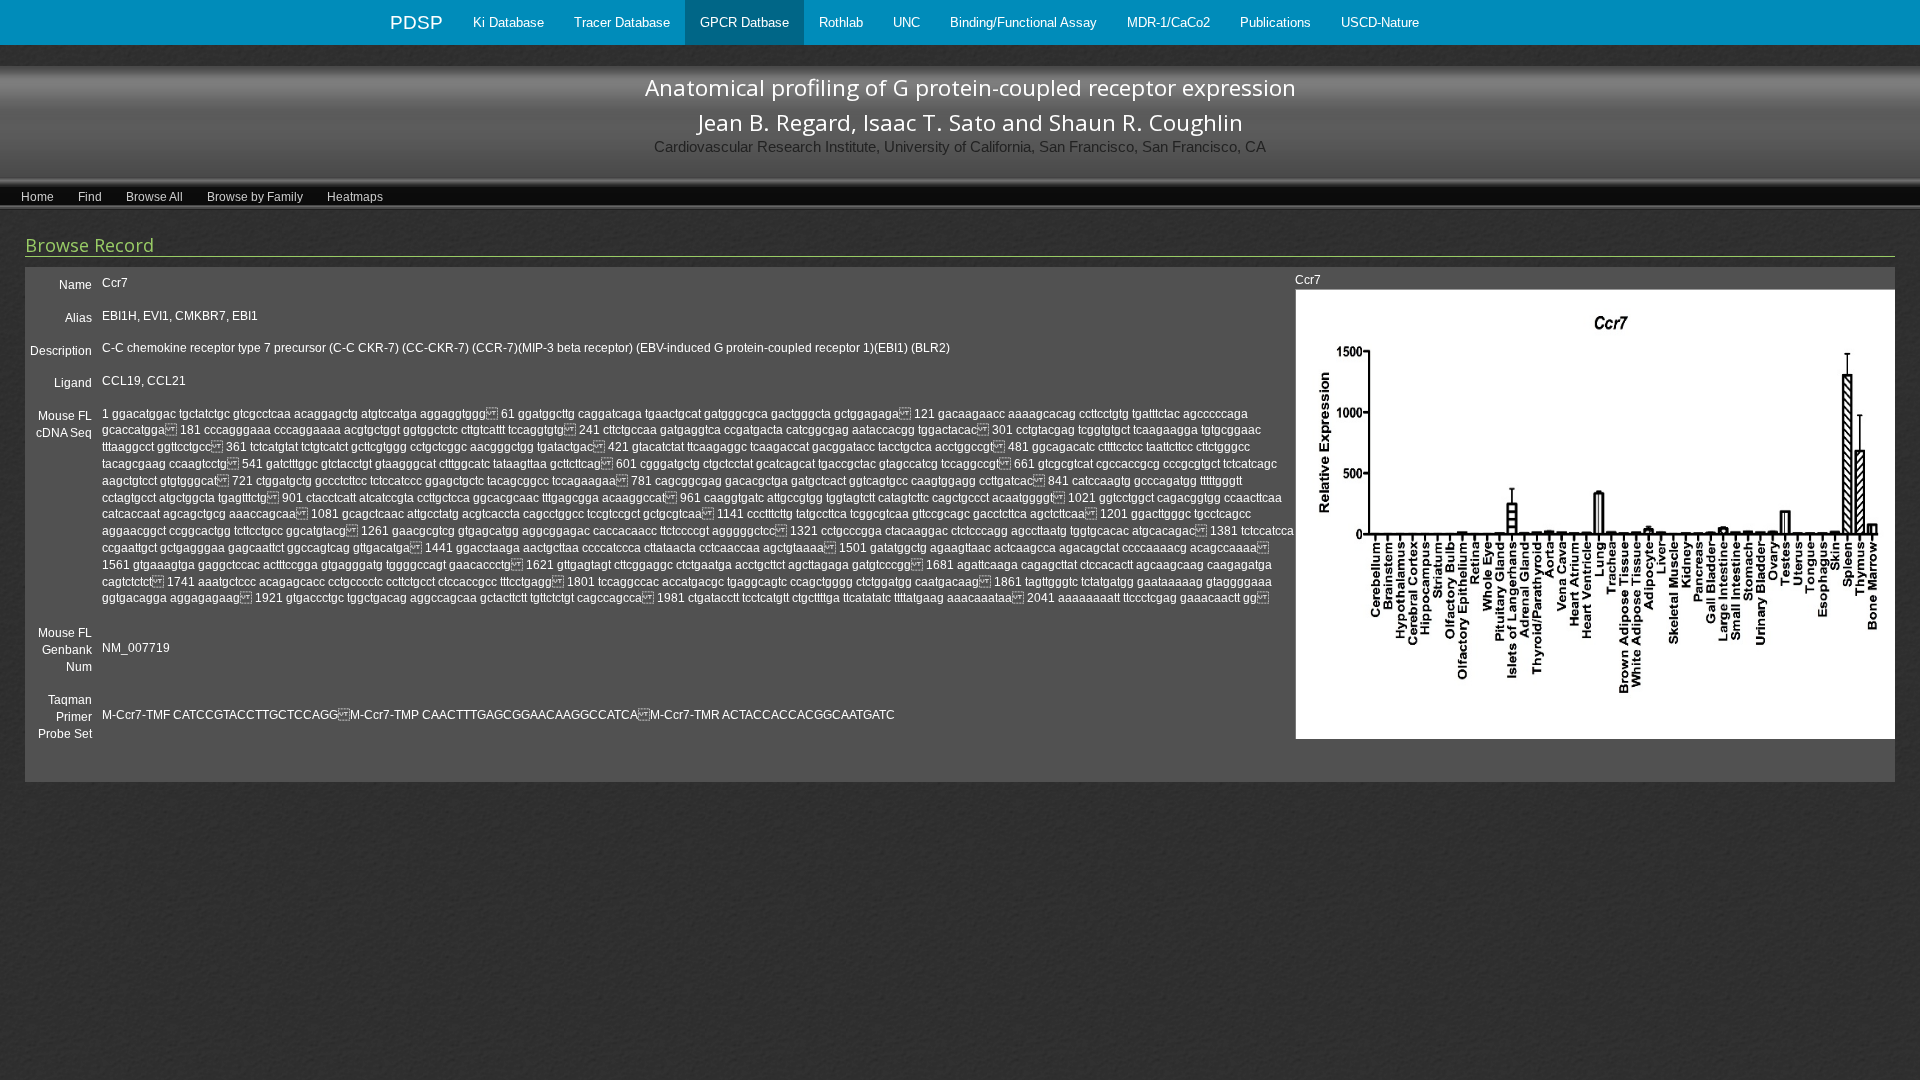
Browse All (154, 197)
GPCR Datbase (744, 22)
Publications (1275, 22)
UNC (906, 22)
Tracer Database (622, 22)
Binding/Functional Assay (1023, 22)
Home (37, 197)
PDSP (416, 22)
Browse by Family (255, 197)
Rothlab (841, 22)
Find (90, 197)
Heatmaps (355, 197)
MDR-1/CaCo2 (1168, 22)
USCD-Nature (1380, 22)
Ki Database (508, 22)
